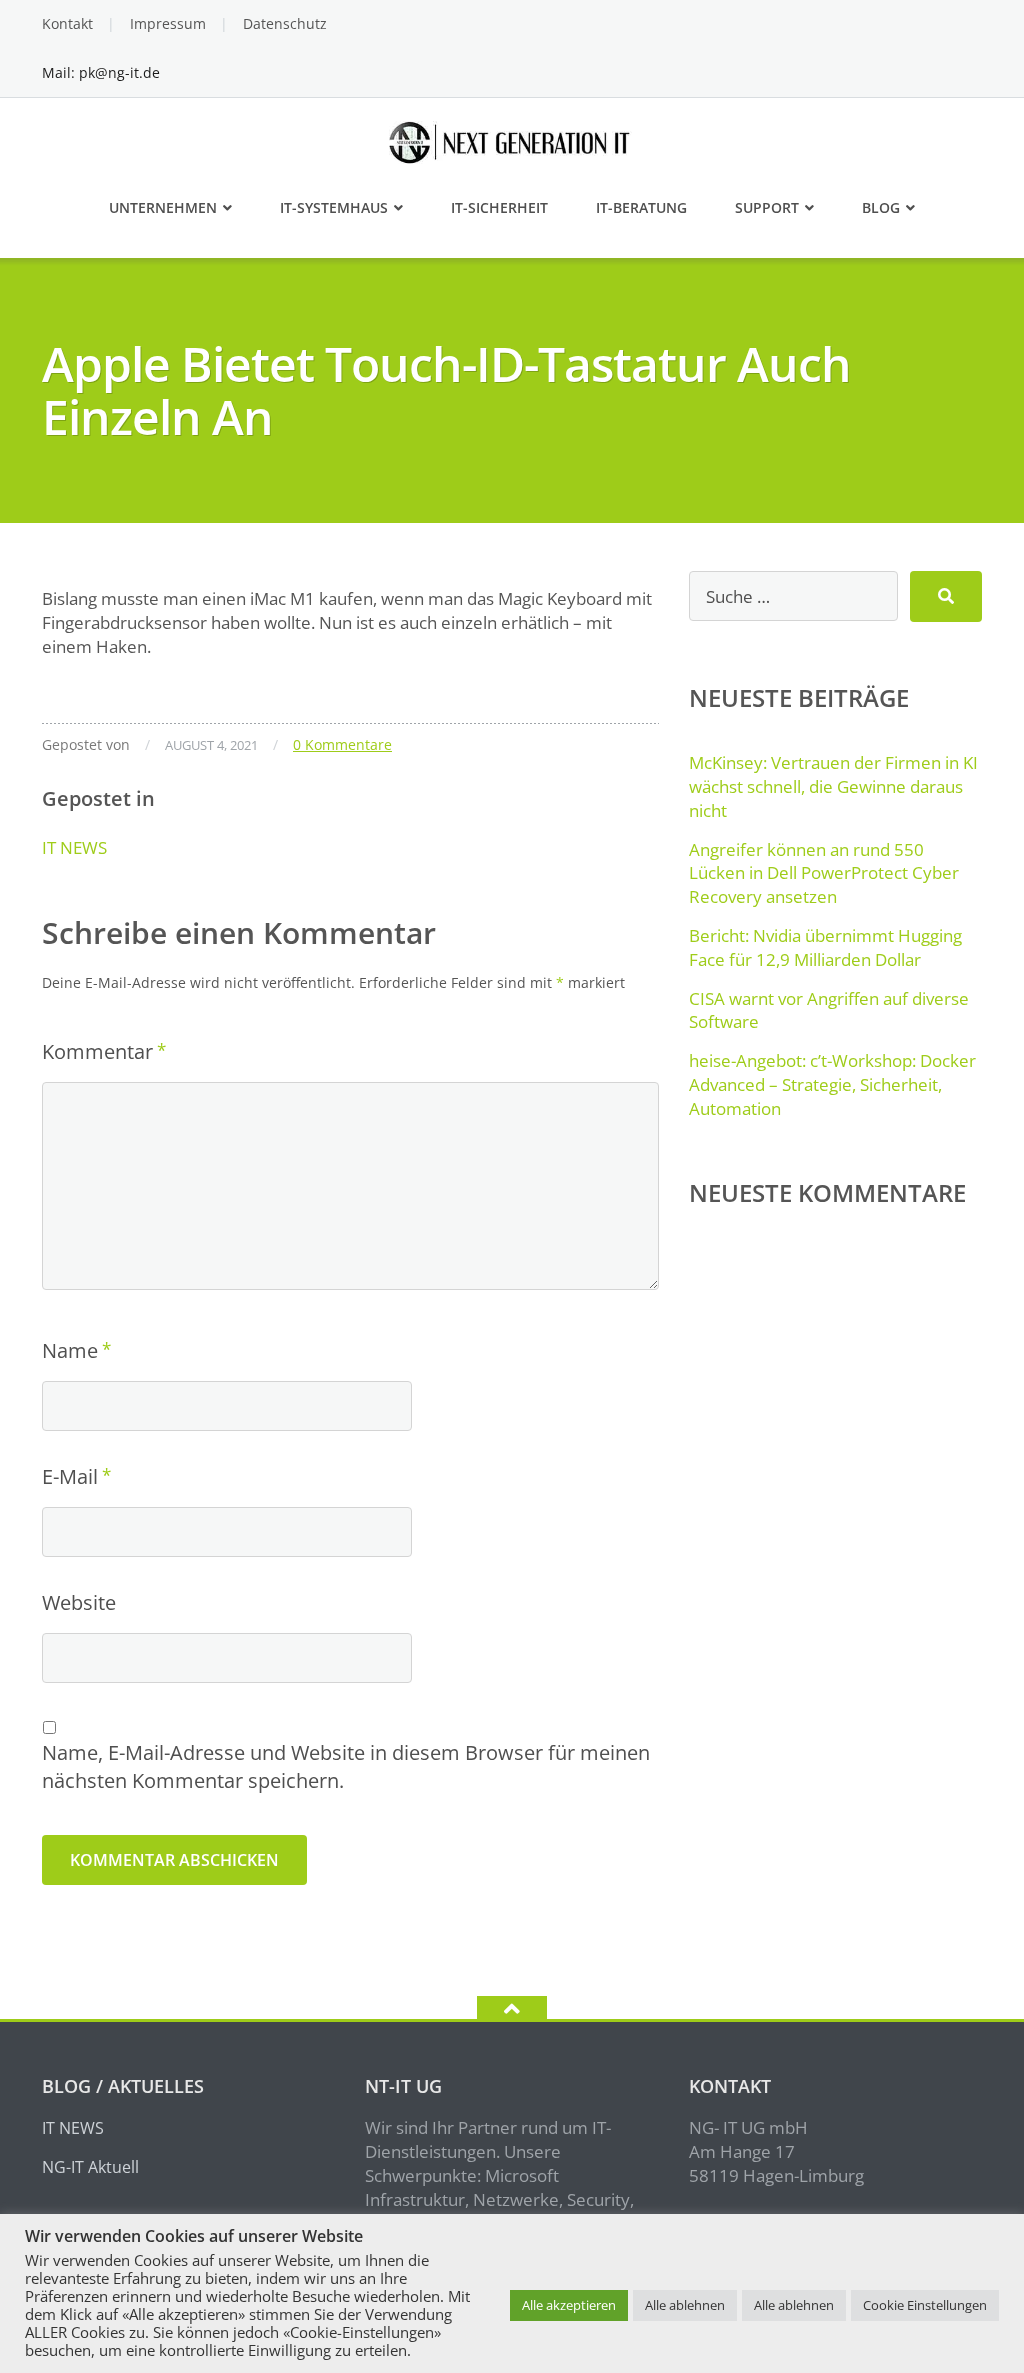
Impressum (168, 23)
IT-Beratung (641, 207)
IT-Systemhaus (334, 207)
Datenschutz (285, 23)
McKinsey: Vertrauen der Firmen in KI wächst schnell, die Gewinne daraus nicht (833, 786)
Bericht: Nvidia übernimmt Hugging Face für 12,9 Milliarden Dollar (825, 947)
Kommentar (97, 1051)
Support (767, 207)
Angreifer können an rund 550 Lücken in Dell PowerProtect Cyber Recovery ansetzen (824, 873)
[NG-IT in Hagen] (512, 140)
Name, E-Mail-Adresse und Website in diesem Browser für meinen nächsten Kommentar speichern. (346, 1766)
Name (70, 1350)
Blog (881, 207)
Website (79, 1602)
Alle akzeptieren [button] (569, 2305)
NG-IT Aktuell (90, 2167)
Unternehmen (163, 207)
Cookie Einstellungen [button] (925, 2305)
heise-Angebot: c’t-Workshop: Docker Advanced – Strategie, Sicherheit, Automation (832, 1084)
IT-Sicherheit (499, 207)
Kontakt (67, 23)
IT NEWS (74, 847)
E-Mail (70, 1476)
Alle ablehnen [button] (685, 2305)
